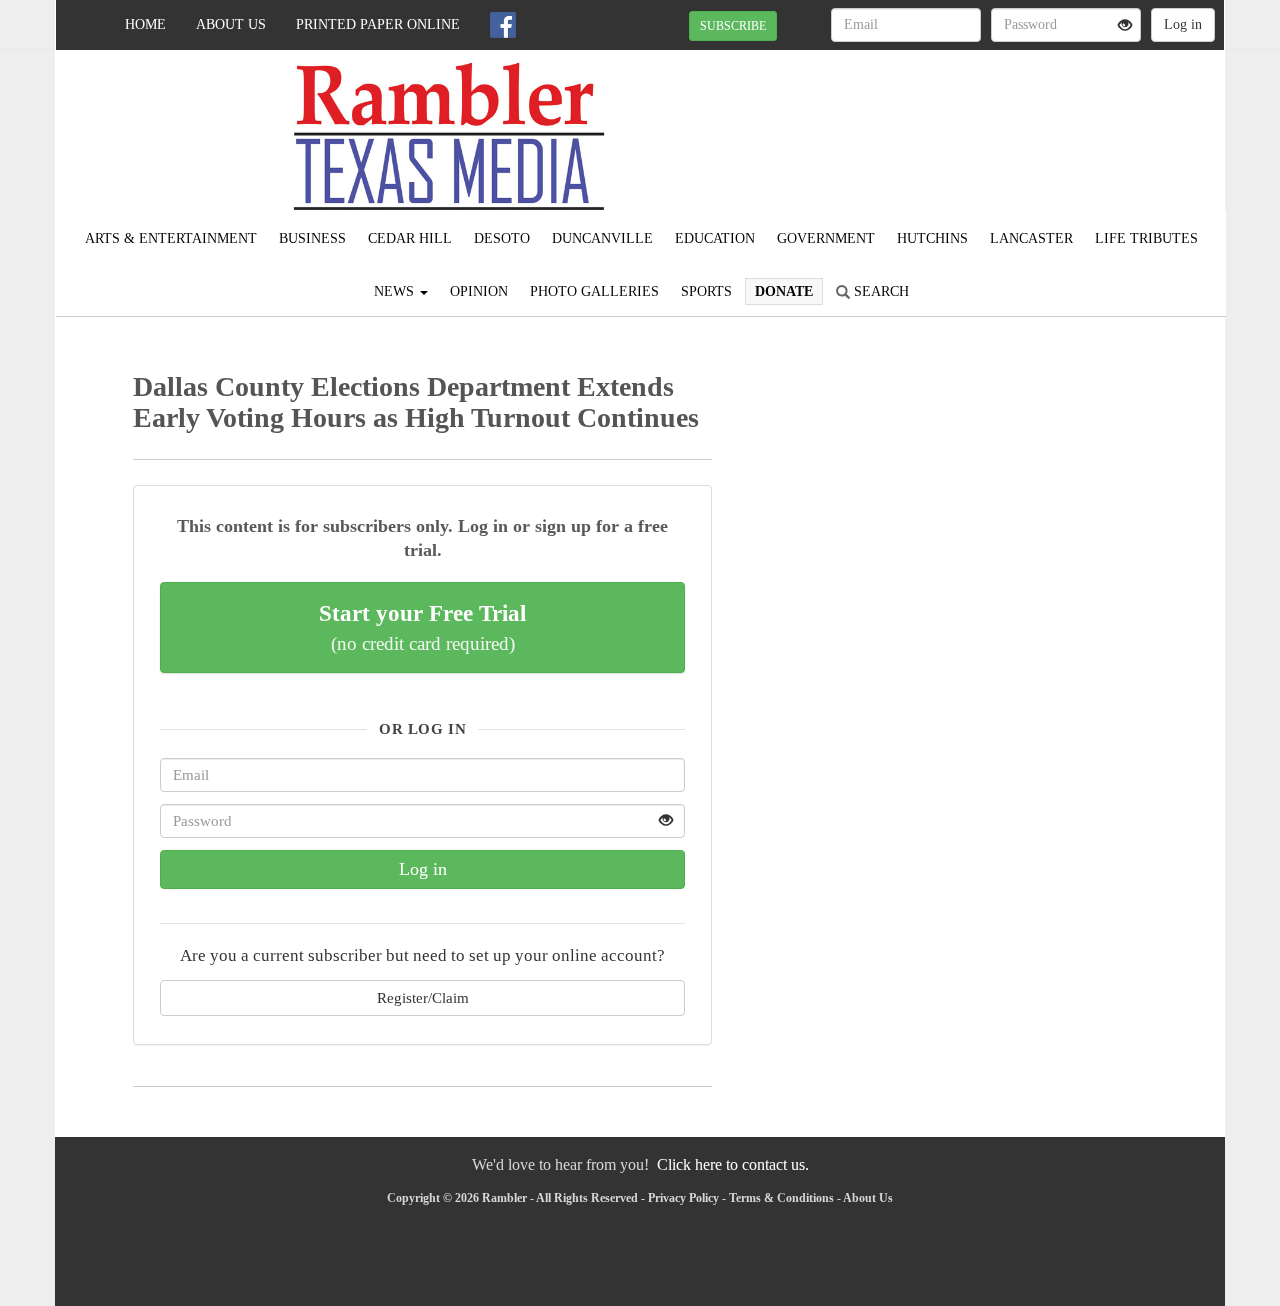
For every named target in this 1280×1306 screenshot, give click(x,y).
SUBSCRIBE (733, 26)
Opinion (479, 291)
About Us (231, 24)
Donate (784, 291)
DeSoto (502, 238)
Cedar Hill (410, 238)
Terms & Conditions (781, 1198)
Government (826, 238)
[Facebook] (503, 25)
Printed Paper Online (378, 24)
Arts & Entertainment (171, 238)
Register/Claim (423, 997)
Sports (706, 291)
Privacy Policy (683, 1198)
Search (879, 291)
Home (145, 24)
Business (312, 238)
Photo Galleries (594, 291)
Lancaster (1031, 238)
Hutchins (932, 238)
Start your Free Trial (422, 627)
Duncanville (602, 238)
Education (715, 238)
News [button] (396, 291)
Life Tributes (1146, 238)
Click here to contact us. (733, 1164)
